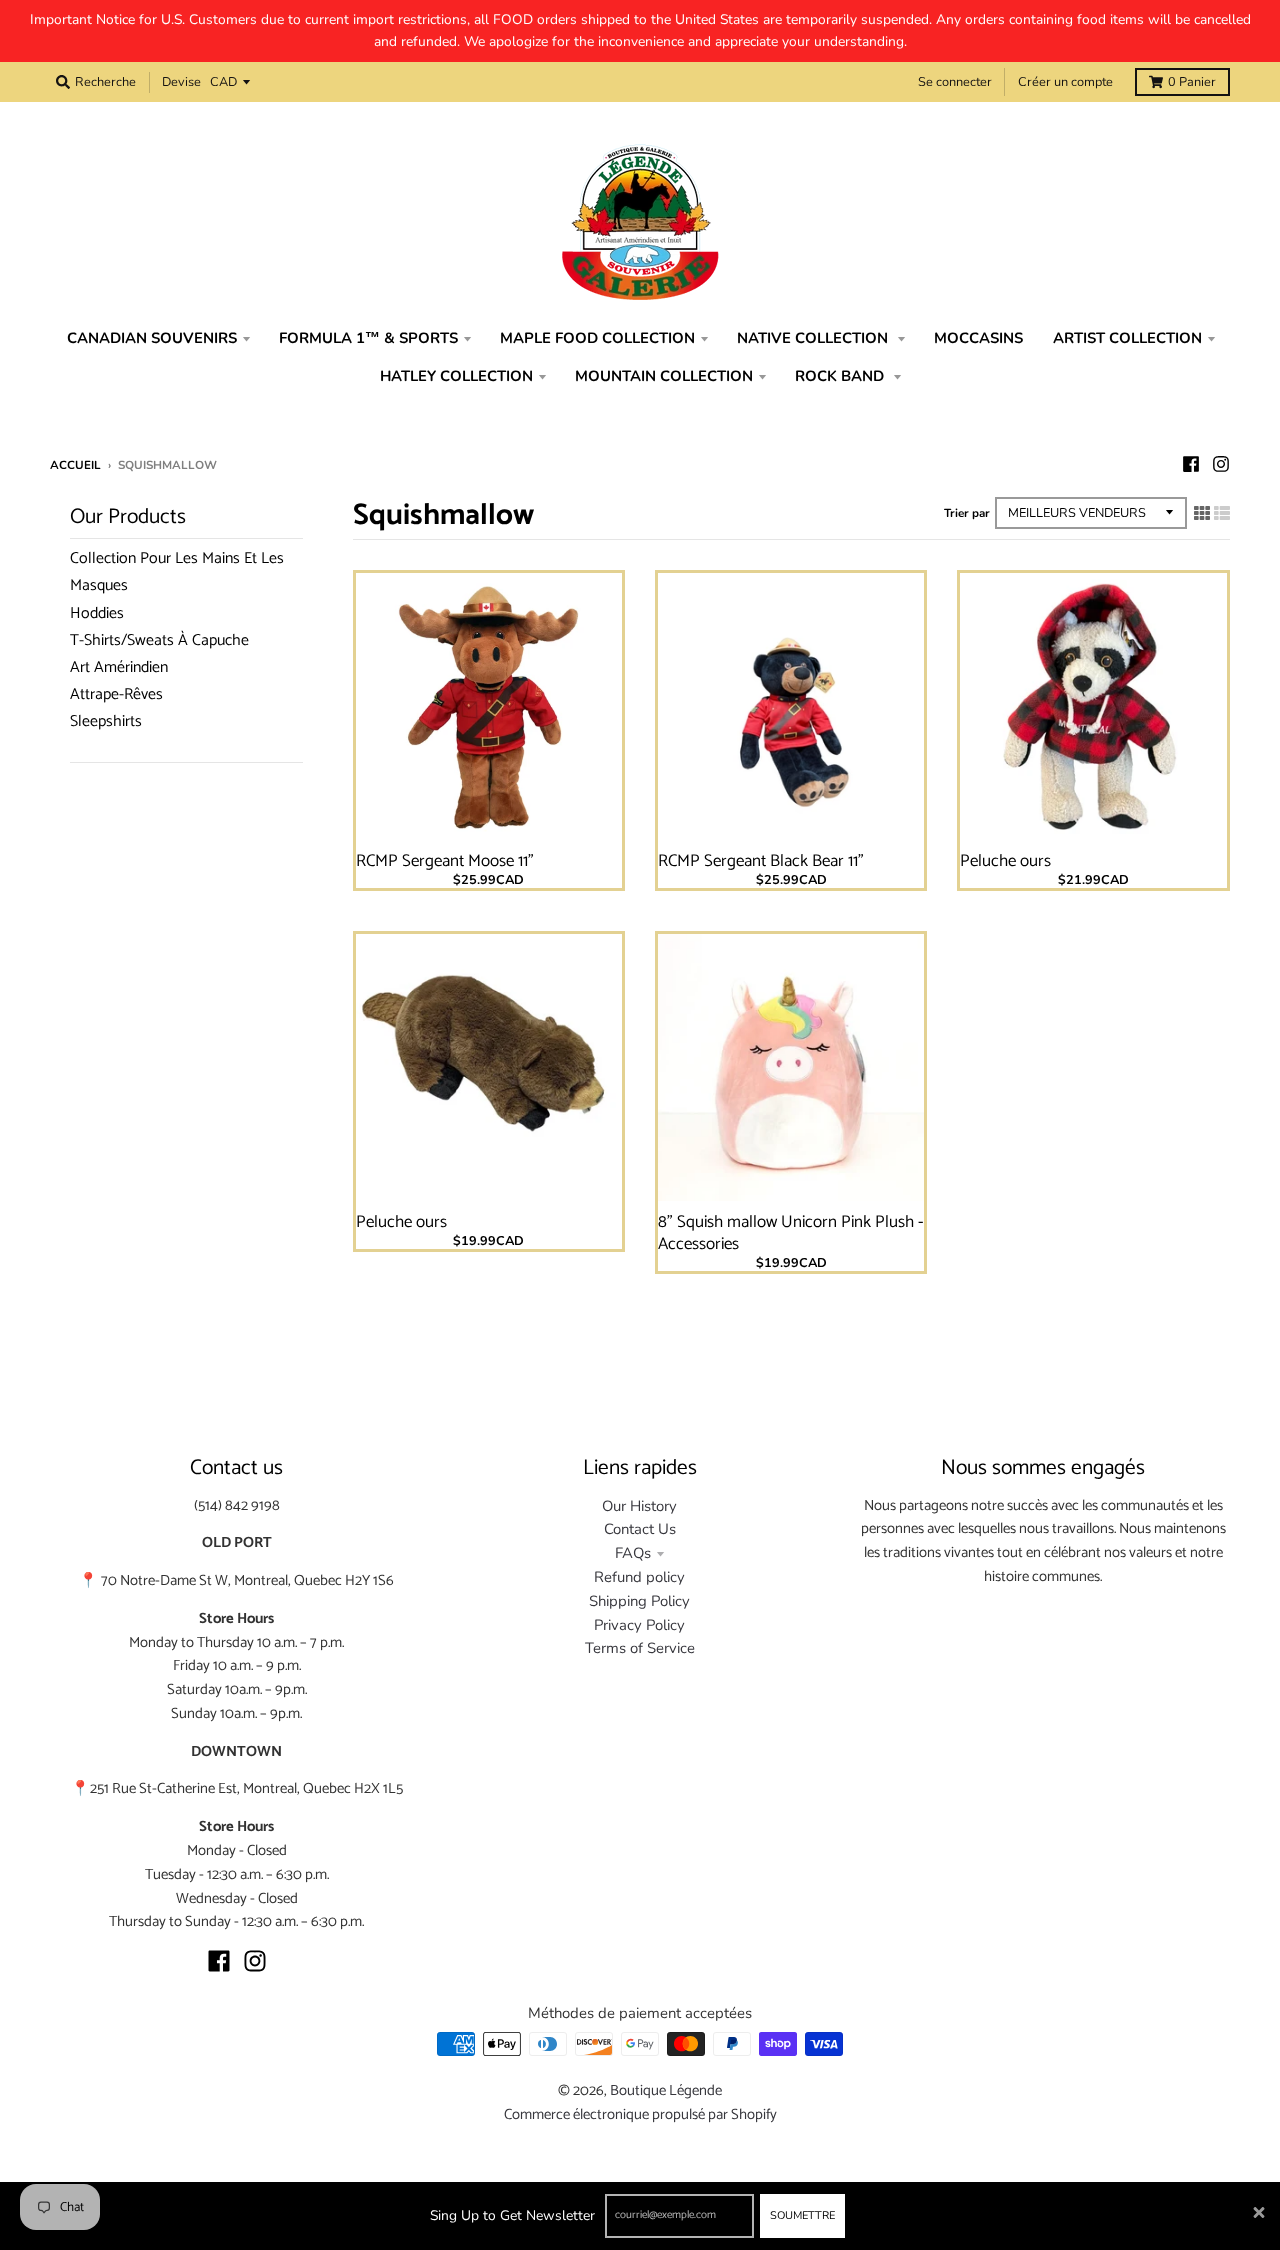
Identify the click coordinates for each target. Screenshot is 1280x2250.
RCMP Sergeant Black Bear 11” (761, 861)
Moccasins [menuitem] (978, 338)
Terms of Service (640, 1648)
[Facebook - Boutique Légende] (1191, 464)
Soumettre (802, 2215)
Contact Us (640, 1529)
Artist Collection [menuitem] (1127, 338)
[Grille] (1202, 513)
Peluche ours (1005, 861)
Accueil (75, 465)
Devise (181, 82)
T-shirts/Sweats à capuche (159, 640)
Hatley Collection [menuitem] (456, 376)
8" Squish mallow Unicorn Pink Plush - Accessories (790, 1233)
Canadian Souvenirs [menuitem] (152, 338)
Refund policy (639, 1577)
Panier (1192, 82)
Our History (639, 1506)
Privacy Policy (639, 1625)
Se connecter (955, 82)
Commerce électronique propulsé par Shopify (640, 2115)
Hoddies (97, 613)
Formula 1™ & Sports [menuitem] (368, 338)
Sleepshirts (106, 721)
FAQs (633, 1553)
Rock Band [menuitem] (841, 376)
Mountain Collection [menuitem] (664, 376)
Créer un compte (1065, 82)
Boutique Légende (666, 2091)
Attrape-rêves (116, 694)
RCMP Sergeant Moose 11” (445, 861)
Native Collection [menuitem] (814, 338)
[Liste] (1222, 513)
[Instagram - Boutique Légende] (1221, 464)
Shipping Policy (639, 1601)
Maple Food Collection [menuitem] (597, 338)
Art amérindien (119, 667)
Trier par (967, 513)
